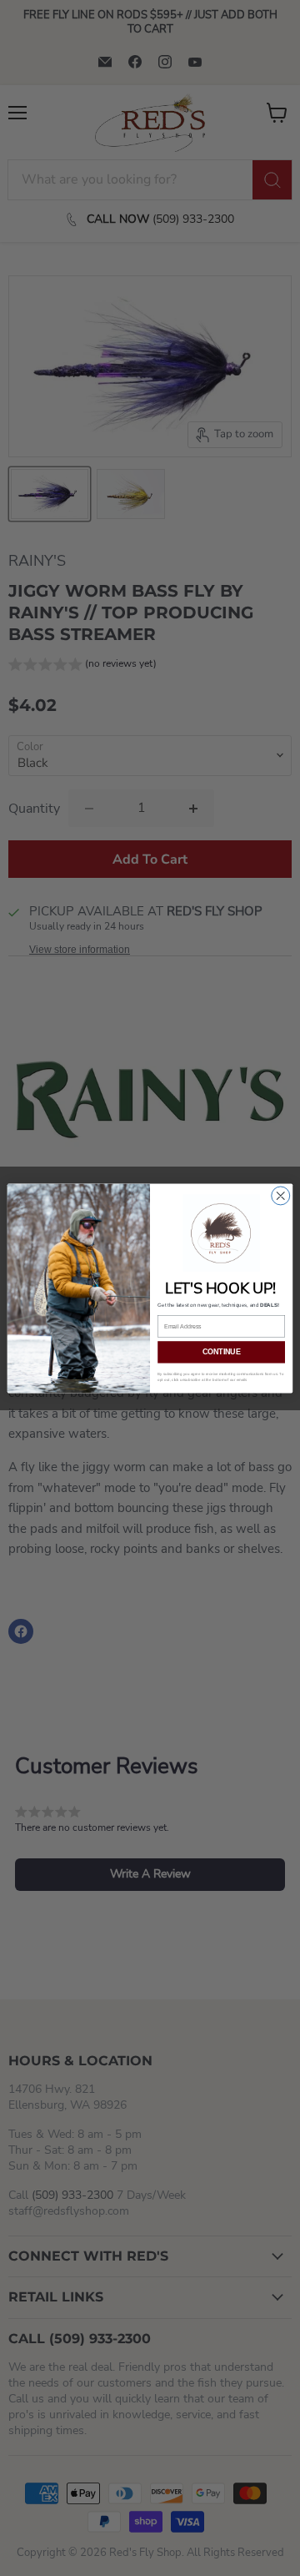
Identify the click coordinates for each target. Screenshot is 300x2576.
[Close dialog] (281, 1195)
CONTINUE (221, 1352)
